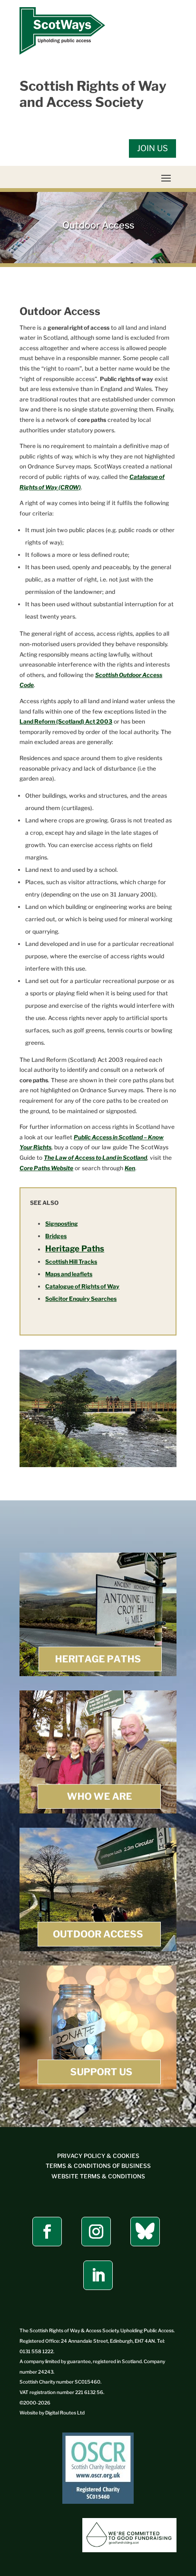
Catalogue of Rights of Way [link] (82, 1286)
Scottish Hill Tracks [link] (71, 1262)
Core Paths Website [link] (46, 1168)
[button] (166, 178)
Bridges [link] (56, 1236)
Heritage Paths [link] (75, 1249)
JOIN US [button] (152, 148)
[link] (62, 52)
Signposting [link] (62, 1224)
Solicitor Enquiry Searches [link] (81, 1299)
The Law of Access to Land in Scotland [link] (95, 1158)
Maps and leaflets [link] (69, 1274)
